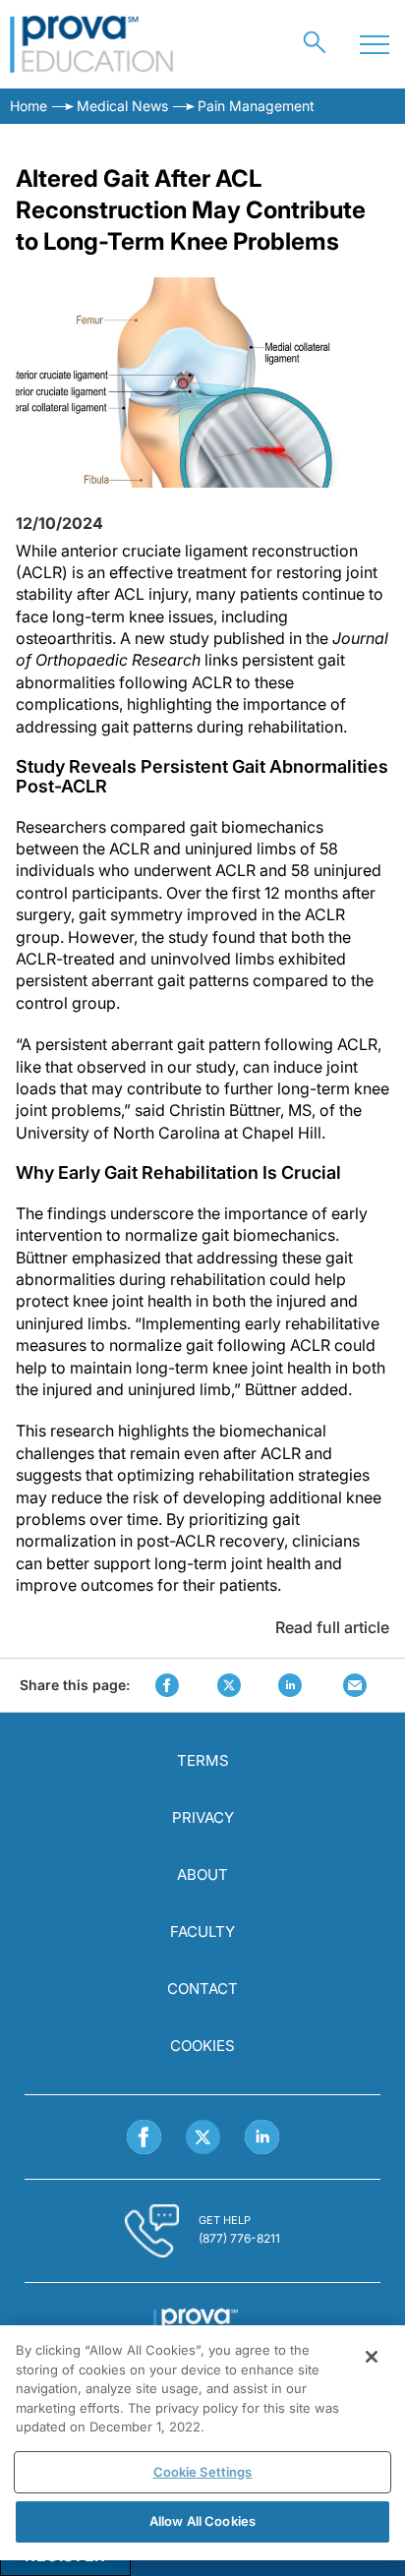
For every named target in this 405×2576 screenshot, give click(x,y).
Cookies (202, 2046)
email (355, 1685)
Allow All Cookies (202, 2521)
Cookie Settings (203, 2472)
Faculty (202, 1932)
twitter (229, 1685)
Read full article (332, 1627)
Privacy (203, 1817)
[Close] (372, 2357)
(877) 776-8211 (239, 2238)
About (202, 1874)
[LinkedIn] (262, 2137)
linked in (290, 1685)
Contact (202, 1989)
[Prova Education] (92, 44)
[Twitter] (203, 2137)
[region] (202, 2443)
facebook (167, 1685)
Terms (203, 1760)
